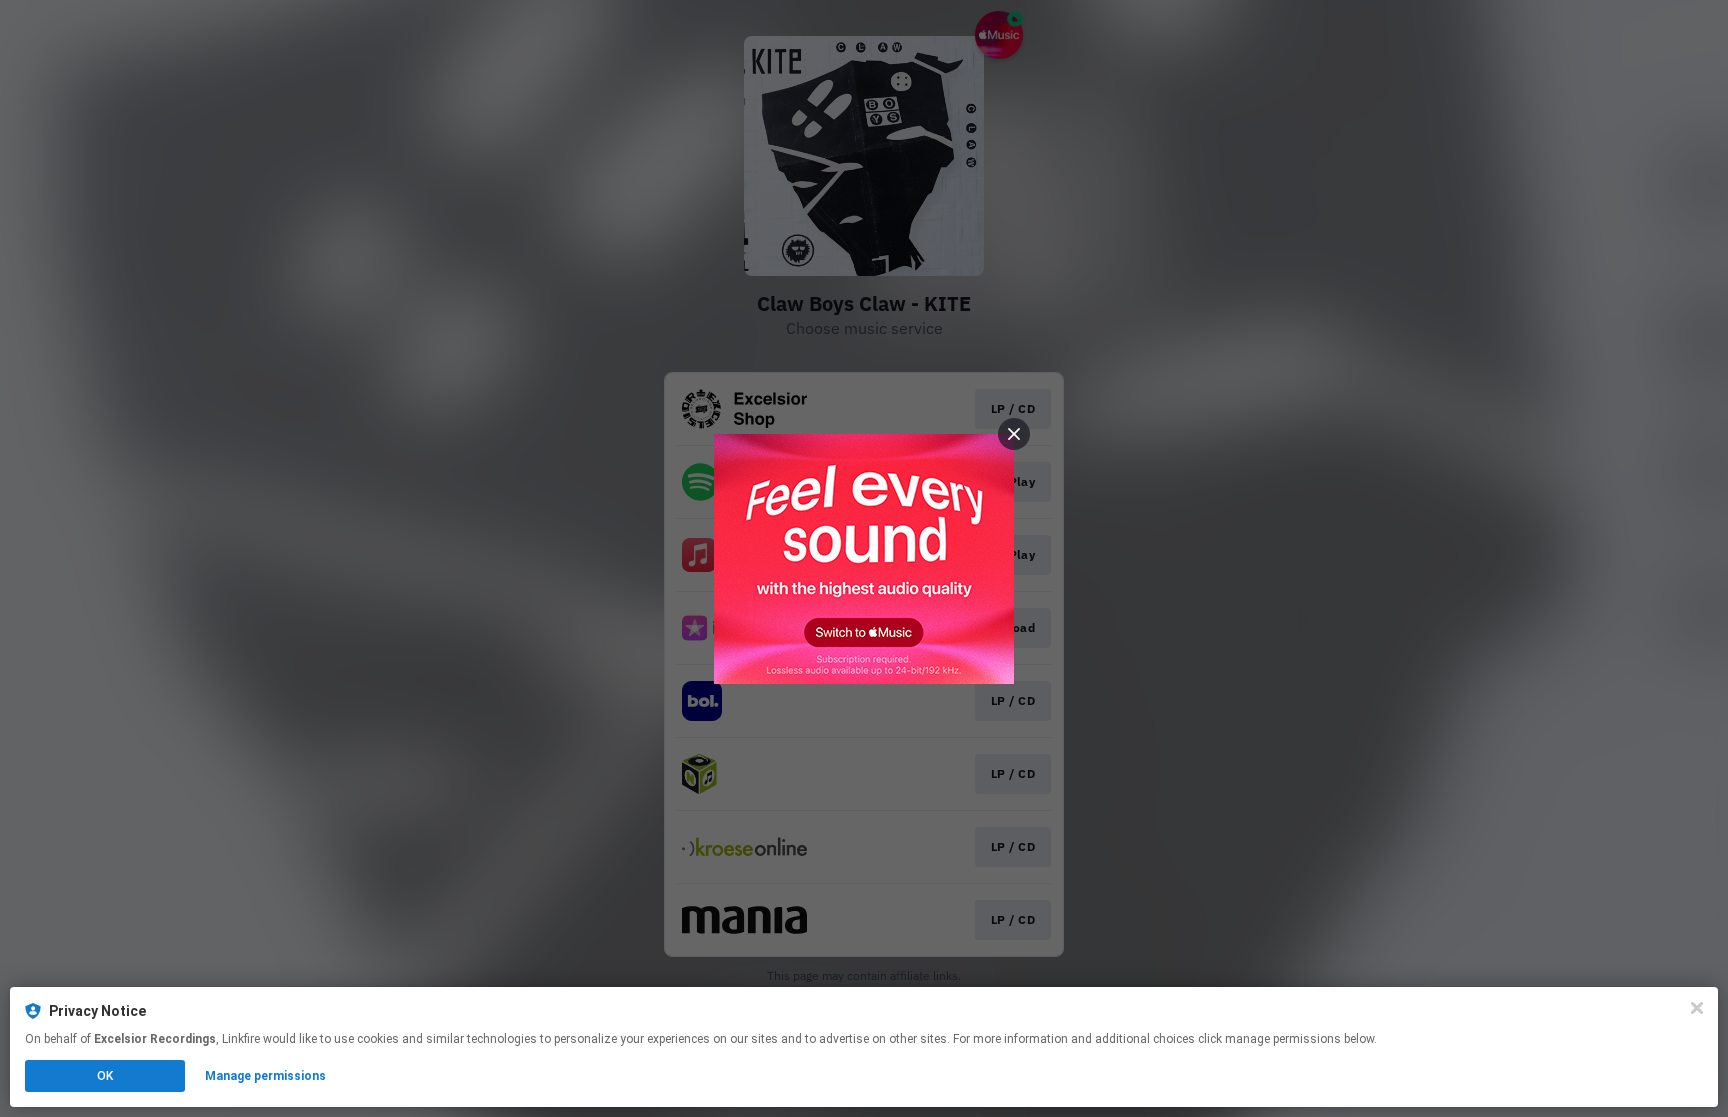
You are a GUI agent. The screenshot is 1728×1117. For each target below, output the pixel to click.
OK (105, 1076)
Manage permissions (265, 1076)
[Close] (1697, 1008)
